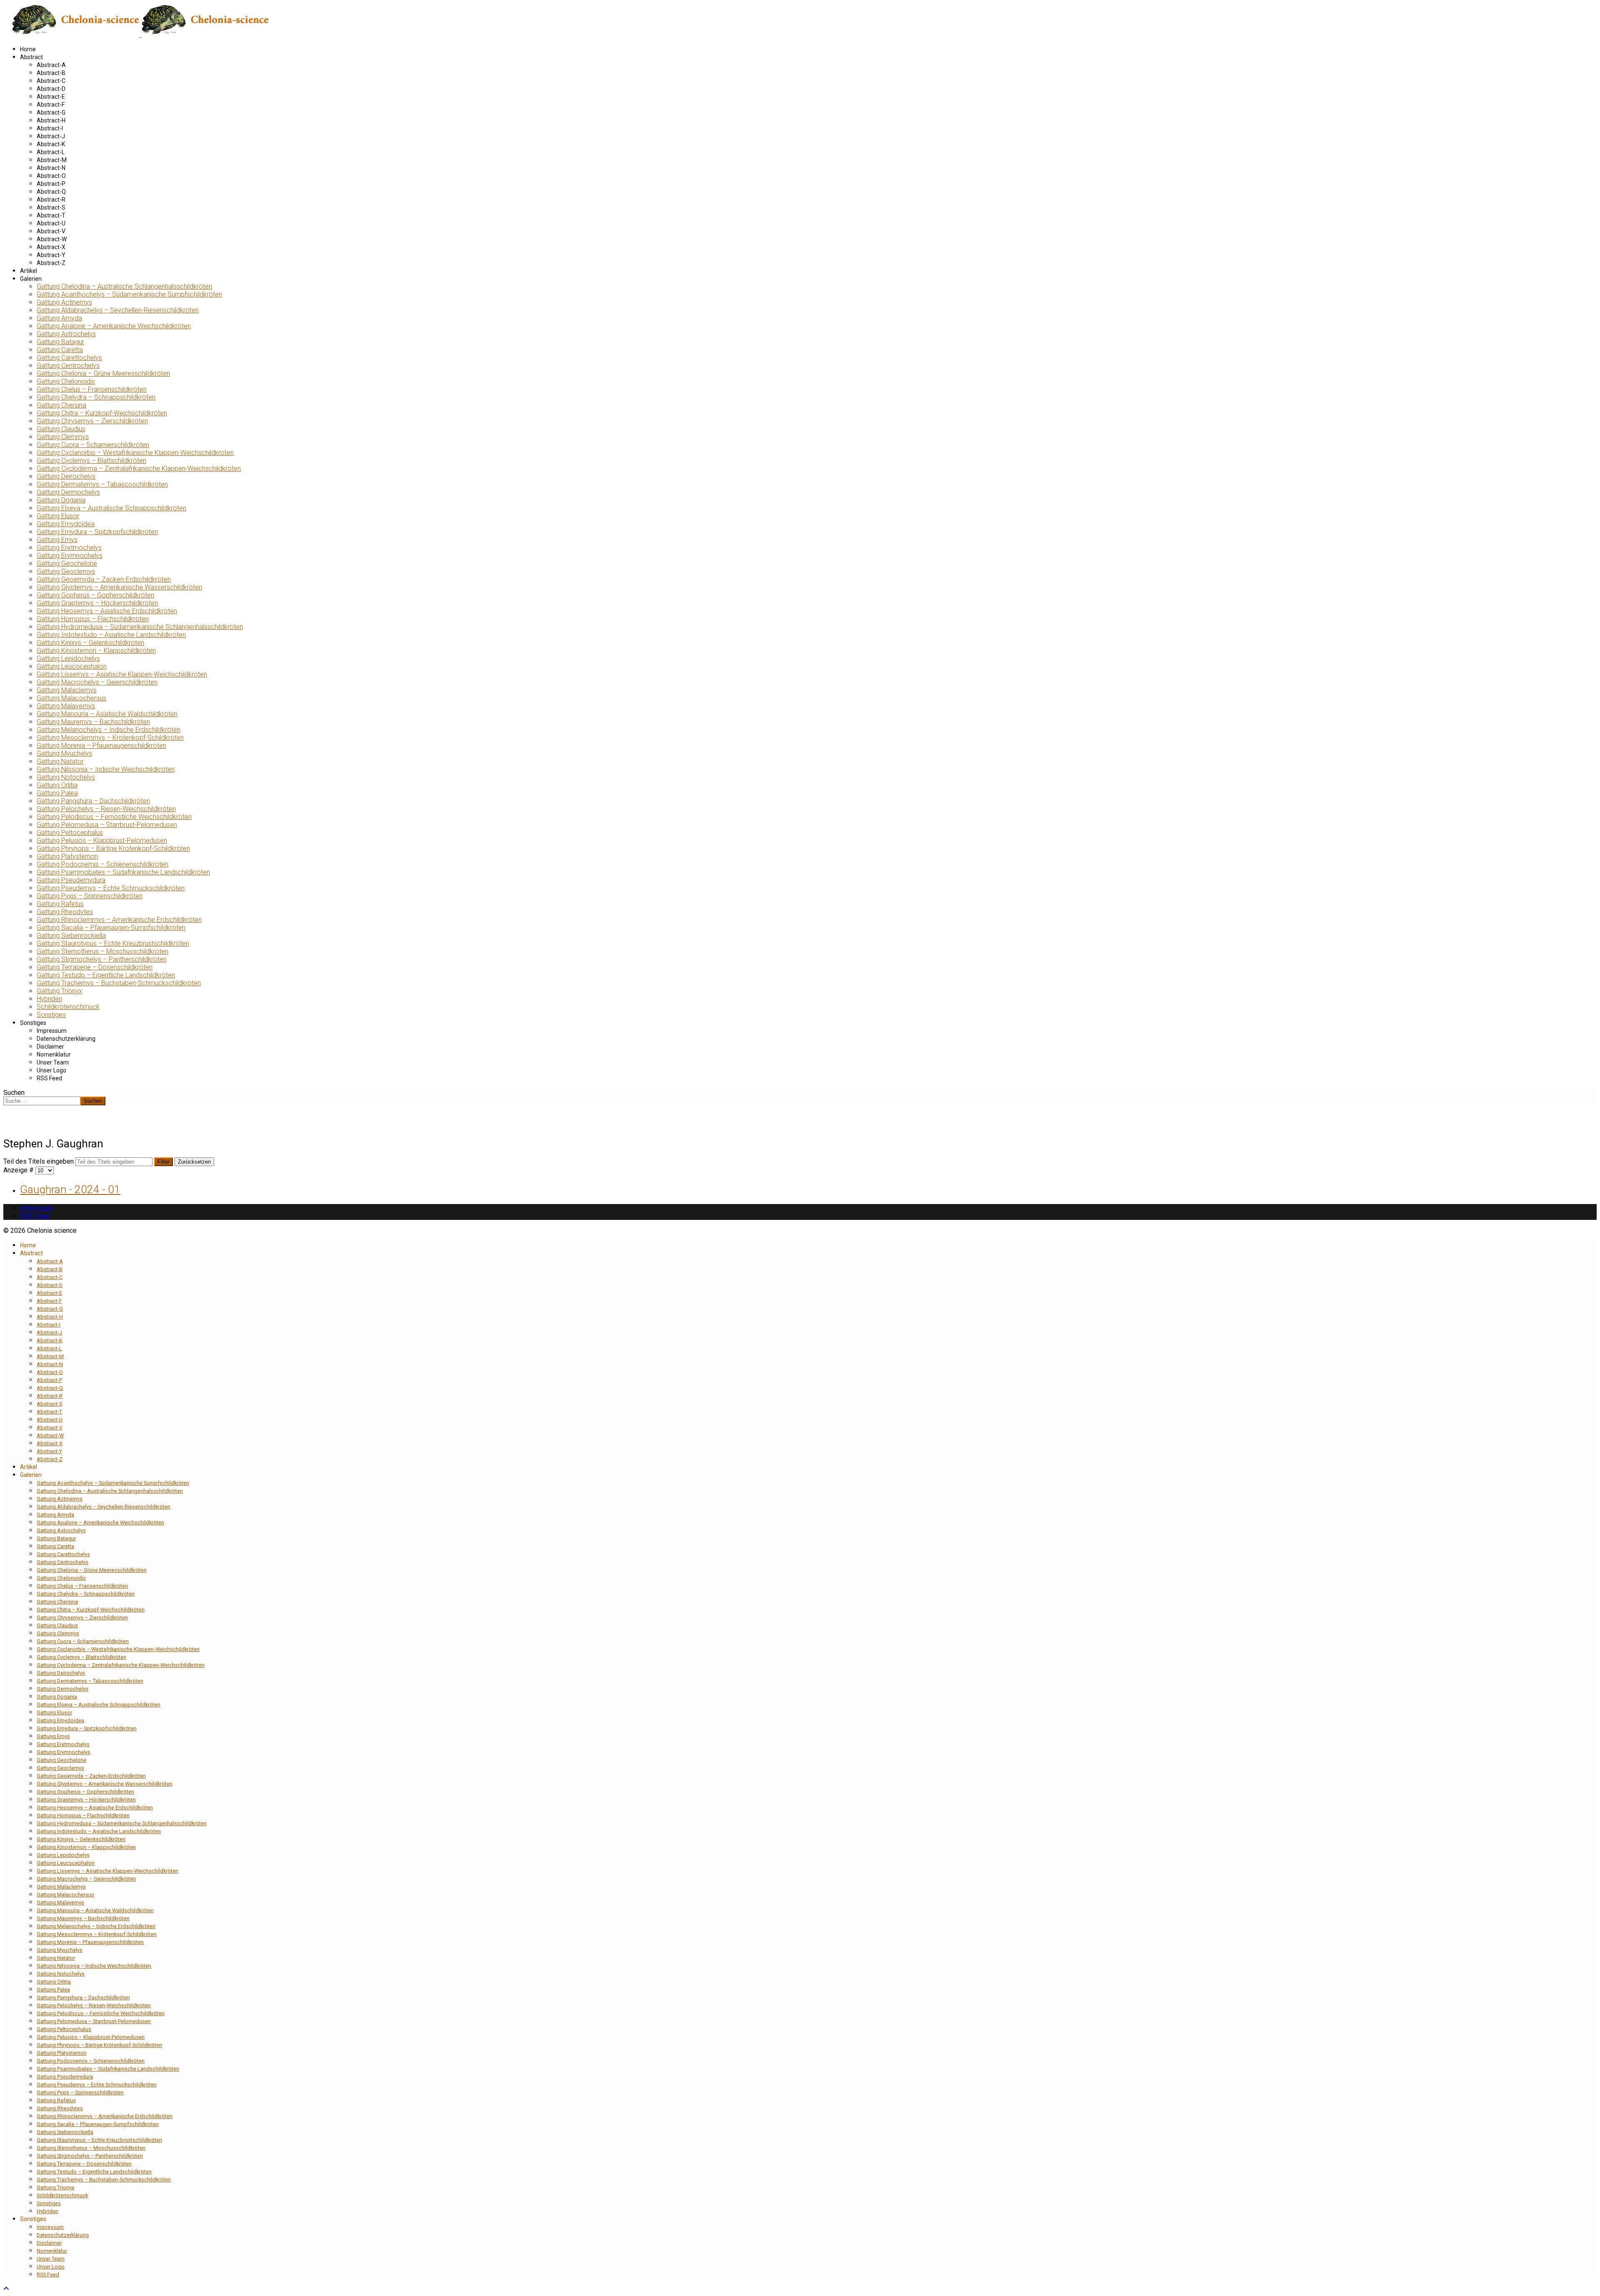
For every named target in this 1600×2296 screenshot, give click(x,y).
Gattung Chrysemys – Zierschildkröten (92, 421)
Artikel (29, 271)
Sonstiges (51, 1015)
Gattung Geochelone (67, 563)
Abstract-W (52, 239)
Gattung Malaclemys (67, 690)
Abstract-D (51, 89)
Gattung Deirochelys (66, 476)
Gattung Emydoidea (66, 524)
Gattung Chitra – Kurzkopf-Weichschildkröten (102, 413)
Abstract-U (51, 223)
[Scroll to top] (6, 2289)
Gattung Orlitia (57, 785)
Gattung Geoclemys (66, 571)
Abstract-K (51, 144)
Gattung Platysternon (67, 856)
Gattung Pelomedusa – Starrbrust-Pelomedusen (107, 825)
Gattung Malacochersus (71, 698)
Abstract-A (51, 65)
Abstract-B (51, 73)
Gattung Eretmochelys (69, 548)
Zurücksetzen (194, 1162)
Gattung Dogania (61, 500)
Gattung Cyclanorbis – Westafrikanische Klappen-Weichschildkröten (135, 453)
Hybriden (49, 999)
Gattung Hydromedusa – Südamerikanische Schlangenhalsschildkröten (140, 627)
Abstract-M (52, 160)
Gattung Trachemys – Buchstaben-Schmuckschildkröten (119, 983)
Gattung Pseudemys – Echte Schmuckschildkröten (111, 888)
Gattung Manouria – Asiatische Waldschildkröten (107, 714)
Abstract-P (51, 184)
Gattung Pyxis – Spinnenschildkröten (90, 896)
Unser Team (53, 1062)
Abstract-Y (51, 255)
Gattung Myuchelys (64, 753)
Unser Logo (51, 1070)
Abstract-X (51, 247)
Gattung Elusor (58, 516)
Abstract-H (51, 120)
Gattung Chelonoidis (66, 381)
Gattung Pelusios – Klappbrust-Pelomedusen (102, 841)
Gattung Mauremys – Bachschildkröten (93, 722)
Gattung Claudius (61, 429)
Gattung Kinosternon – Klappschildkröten (96, 651)
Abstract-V (51, 231)
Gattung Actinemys (64, 302)
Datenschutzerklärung (66, 1039)
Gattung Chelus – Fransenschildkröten (92, 389)
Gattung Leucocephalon (72, 666)
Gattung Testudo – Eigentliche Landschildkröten (106, 975)
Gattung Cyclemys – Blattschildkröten (91, 461)
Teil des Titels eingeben (39, 1161)
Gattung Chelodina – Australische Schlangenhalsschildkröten (124, 286)
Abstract (31, 57)
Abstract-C (51, 81)
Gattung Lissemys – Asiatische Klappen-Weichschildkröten (122, 674)
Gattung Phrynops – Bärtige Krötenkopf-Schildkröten (113, 848)
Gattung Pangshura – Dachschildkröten (93, 801)
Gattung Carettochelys (69, 358)
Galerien (31, 279)
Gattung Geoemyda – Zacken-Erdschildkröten (104, 579)
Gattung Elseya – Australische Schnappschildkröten (111, 508)
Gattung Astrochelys (66, 334)
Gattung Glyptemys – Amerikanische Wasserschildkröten (119, 587)
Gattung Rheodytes (65, 912)
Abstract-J (51, 136)
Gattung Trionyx (59, 991)
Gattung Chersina (61, 405)
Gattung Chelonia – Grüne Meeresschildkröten (103, 374)
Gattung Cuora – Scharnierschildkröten (93, 445)
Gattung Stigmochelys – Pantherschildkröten (102, 959)
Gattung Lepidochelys (68, 658)
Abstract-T (51, 215)
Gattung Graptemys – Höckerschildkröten (97, 603)
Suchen (14, 1093)
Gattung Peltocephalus (70, 833)
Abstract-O (51, 176)
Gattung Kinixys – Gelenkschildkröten (90, 643)
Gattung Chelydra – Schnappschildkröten (96, 397)
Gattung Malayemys (66, 706)
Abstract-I (50, 128)
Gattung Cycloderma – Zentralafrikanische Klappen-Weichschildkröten (139, 468)
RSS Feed (49, 1078)
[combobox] (42, 1101)
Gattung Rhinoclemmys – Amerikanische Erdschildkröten (119, 920)
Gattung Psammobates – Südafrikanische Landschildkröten (123, 872)
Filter (164, 1162)
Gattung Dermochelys (68, 492)
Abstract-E (51, 97)
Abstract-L (51, 152)
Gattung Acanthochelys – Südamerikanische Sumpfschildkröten (129, 294)
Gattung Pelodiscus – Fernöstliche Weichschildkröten (114, 817)
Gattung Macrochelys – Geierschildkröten (97, 682)
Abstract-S (51, 207)
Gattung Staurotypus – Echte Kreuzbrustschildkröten (113, 943)
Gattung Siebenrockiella (71, 936)
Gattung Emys (57, 540)
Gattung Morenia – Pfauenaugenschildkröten (101, 746)
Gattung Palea (57, 793)
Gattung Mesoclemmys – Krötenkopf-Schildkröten (110, 738)
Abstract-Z (51, 263)
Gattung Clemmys (63, 437)
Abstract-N (51, 168)
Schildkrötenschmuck (68, 1007)
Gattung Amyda (59, 318)
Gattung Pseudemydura (71, 880)
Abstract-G (51, 112)
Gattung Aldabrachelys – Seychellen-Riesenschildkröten (118, 310)
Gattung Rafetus (60, 904)
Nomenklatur (54, 1054)
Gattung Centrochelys (68, 366)
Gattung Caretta (60, 350)
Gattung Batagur (60, 342)
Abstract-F (51, 105)
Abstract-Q (51, 192)
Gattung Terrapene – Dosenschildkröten (95, 967)
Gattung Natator (60, 761)
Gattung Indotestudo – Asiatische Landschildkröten (111, 635)
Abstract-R (51, 200)
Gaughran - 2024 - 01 (70, 1189)
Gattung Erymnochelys (70, 556)
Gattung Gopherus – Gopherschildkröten (95, 595)
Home (28, 49)
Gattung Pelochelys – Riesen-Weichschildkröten (106, 809)
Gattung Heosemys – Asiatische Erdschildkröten (107, 611)
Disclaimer (50, 1047)
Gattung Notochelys (66, 777)
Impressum (52, 1031)
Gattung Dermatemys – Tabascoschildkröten (102, 484)
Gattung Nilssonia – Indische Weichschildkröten (106, 769)
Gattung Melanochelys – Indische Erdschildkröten (109, 730)
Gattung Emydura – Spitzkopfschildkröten (97, 532)
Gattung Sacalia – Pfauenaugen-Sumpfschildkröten (111, 928)
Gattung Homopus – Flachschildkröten (93, 619)
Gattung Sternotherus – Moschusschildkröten (102, 951)
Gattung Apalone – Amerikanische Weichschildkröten (114, 326)
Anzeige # (19, 1170)
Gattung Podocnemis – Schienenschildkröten (102, 864)
